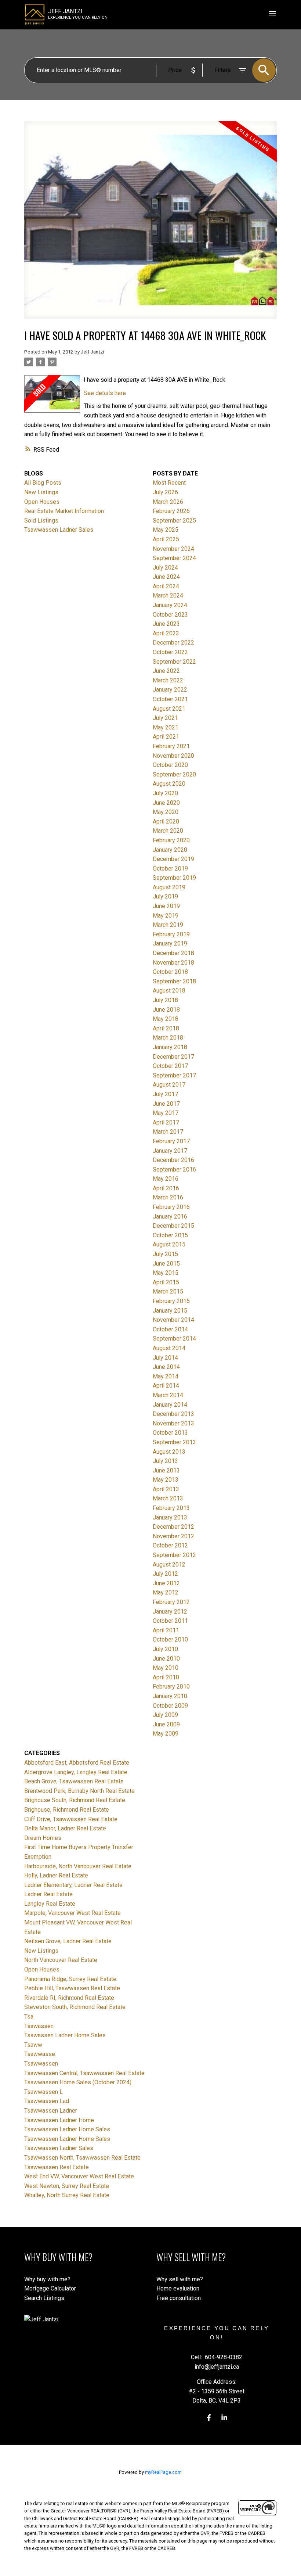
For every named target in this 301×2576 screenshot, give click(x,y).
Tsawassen (39, 2026)
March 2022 (168, 680)
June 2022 (166, 671)
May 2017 (166, 1113)
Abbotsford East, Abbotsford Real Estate (77, 1763)
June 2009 (166, 1724)
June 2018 (166, 1010)
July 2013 (165, 1461)
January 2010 (170, 1696)
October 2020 (170, 765)
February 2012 (171, 1602)
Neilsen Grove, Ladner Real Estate (68, 1941)
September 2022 (174, 662)
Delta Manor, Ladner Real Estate (65, 1828)
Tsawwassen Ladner (51, 2111)
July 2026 (165, 492)
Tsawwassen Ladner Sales (59, 530)
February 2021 (171, 746)
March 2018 (168, 1038)
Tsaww (33, 2045)
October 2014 (170, 1329)
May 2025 (166, 530)
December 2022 (173, 643)
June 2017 (166, 1104)
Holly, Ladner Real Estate (56, 1875)
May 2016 (166, 1179)
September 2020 (174, 774)
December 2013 (173, 1414)
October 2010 (170, 1639)
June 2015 (166, 1264)
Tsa (29, 2017)
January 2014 (170, 1405)
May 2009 (166, 1734)
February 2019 (171, 934)
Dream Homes (43, 1838)
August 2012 (169, 1565)
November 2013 (173, 1423)
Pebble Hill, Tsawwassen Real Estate (72, 1988)
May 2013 (166, 1480)
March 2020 (168, 831)
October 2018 (170, 972)
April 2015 (166, 1282)
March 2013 (168, 1498)
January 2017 (170, 1151)
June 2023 (166, 624)
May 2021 (166, 727)
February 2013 (171, 1508)
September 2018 (174, 981)
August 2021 (169, 709)
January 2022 (170, 690)
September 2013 (174, 1442)
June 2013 (166, 1470)
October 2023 (170, 615)
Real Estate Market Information (64, 511)
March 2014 (168, 1395)
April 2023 (166, 633)
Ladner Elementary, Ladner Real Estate (73, 1885)
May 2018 (166, 1019)
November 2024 (173, 549)
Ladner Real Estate (48, 1894)
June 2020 (166, 803)
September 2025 (174, 521)
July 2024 (165, 568)
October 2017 (170, 1066)
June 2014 (166, 1367)
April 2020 (166, 821)
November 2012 (173, 1536)
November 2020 (173, 756)
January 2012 (170, 1612)
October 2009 (170, 1706)
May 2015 (166, 1273)
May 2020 (166, 812)
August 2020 (169, 784)
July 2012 (165, 1574)
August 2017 (169, 1085)
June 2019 (166, 906)
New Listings (41, 492)
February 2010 (171, 1687)
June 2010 (166, 1659)
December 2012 (173, 1527)
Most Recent (169, 483)
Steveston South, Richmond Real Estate (75, 2007)
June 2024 (166, 577)
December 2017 (173, 1057)
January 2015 (170, 1311)
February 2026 (171, 511)
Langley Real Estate (50, 1904)
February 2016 (171, 1207)
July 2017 (165, 1094)
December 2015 (173, 1226)
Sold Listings (41, 521)
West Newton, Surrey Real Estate (67, 2186)
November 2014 (173, 1320)
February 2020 (171, 840)
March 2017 (168, 1132)
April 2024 (166, 586)
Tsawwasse (40, 2054)
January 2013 (170, 1517)
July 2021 (165, 718)
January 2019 (170, 943)
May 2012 (166, 1592)
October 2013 (170, 1433)
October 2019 (170, 869)
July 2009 (165, 1715)
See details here (105, 393)
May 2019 (166, 916)
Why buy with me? (47, 2279)
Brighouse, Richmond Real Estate (67, 1810)
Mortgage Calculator (50, 2288)
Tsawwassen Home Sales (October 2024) (78, 2082)
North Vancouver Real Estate (61, 1960)
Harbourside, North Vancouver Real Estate (78, 1866)
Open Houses (42, 502)
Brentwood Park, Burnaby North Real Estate (79, 1791)
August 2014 (169, 1348)
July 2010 (165, 1649)
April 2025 (166, 539)
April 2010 (166, 1677)
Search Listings (44, 2298)
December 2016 (173, 1160)
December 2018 (173, 953)
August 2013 (169, 1452)
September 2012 (174, 1555)
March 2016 (168, 1197)
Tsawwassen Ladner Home (59, 2120)
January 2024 (170, 605)
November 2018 (173, 963)
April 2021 (166, 737)
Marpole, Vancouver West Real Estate (72, 1913)
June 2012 (166, 1583)
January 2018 (170, 1047)
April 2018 (166, 1028)
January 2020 (170, 850)
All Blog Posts (43, 483)
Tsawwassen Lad (47, 2101)
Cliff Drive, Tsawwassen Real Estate (71, 1819)
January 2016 (170, 1217)
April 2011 (166, 1630)
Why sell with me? (180, 2279)
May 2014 (166, 1376)
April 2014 (166, 1386)
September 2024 (174, 558)
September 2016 (174, 1169)
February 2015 (171, 1301)
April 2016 (166, 1188)
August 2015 (169, 1244)
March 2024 (168, 595)
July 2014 (165, 1358)
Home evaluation (178, 2288)
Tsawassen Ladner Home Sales (65, 2035)
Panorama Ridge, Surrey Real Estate (70, 1979)
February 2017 (171, 1141)
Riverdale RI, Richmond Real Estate (69, 1998)
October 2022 (170, 652)
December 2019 (173, 859)
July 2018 (165, 1000)
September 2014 (174, 1339)
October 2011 (170, 1621)
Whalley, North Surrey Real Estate (67, 2195)
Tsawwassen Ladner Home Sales (67, 2129)
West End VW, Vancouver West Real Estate (79, 2176)
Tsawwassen (41, 2064)
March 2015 (168, 1291)
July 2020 (165, 793)
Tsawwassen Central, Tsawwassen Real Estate (84, 2073)
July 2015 (165, 1254)
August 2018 (169, 991)
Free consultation (179, 2298)
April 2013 (166, 1489)
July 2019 (165, 896)
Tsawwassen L (43, 2092)
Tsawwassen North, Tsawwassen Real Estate (82, 2158)
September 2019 (174, 878)
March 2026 (168, 502)
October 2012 (170, 1545)
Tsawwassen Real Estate (57, 2167)
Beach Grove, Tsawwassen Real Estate (74, 1781)
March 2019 (168, 925)
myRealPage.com (163, 2472)
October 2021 (170, 699)
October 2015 (170, 1235)
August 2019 (169, 887)
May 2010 (166, 1668)
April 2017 (166, 1122)
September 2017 (174, 1075)
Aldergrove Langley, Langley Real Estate (76, 1772)
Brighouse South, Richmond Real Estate (75, 1800)
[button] (209, 2418)
